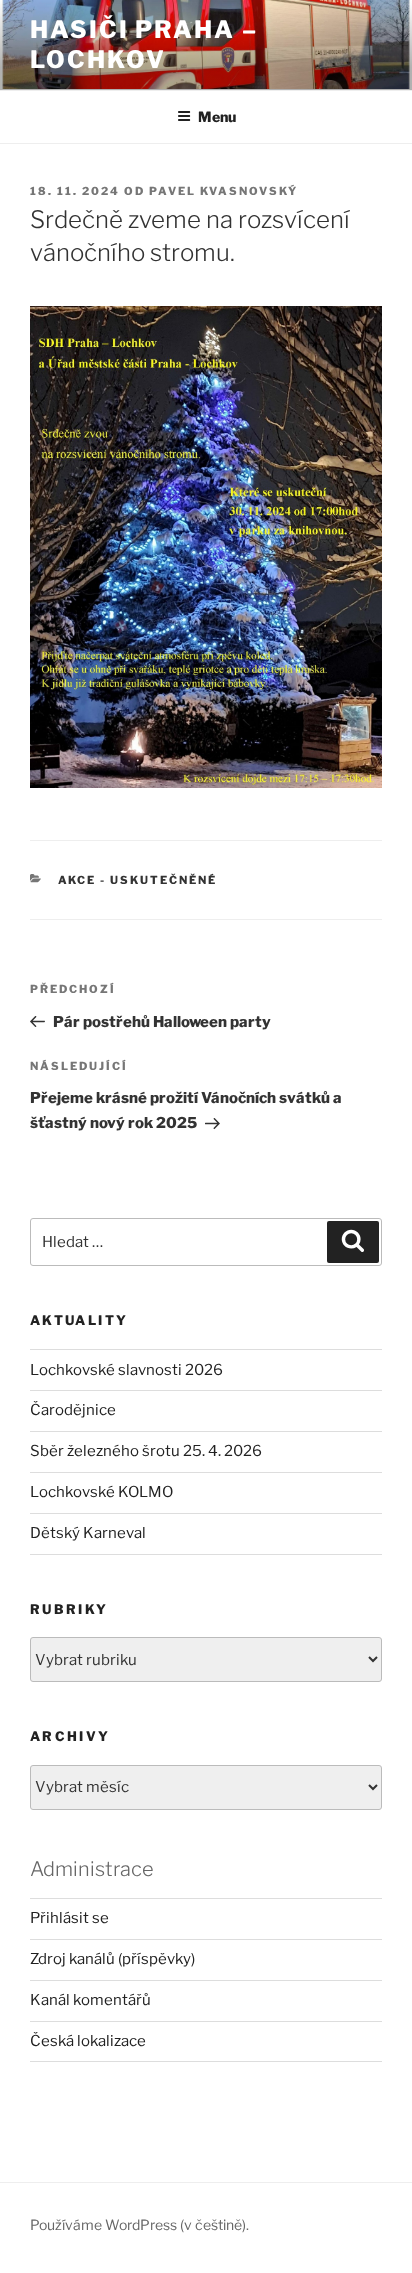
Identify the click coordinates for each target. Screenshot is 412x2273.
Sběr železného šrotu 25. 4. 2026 (146, 1451)
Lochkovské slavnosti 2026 (126, 1370)
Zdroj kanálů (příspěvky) (112, 1959)
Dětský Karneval (88, 1533)
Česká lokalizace (88, 2041)
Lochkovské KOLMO (101, 1492)
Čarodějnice (73, 1410)
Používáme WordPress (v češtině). (139, 2224)
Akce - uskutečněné (138, 880)
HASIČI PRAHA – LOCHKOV (144, 44)
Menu (217, 116)
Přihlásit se (69, 1918)
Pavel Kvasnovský (223, 191)
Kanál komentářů (90, 2000)
